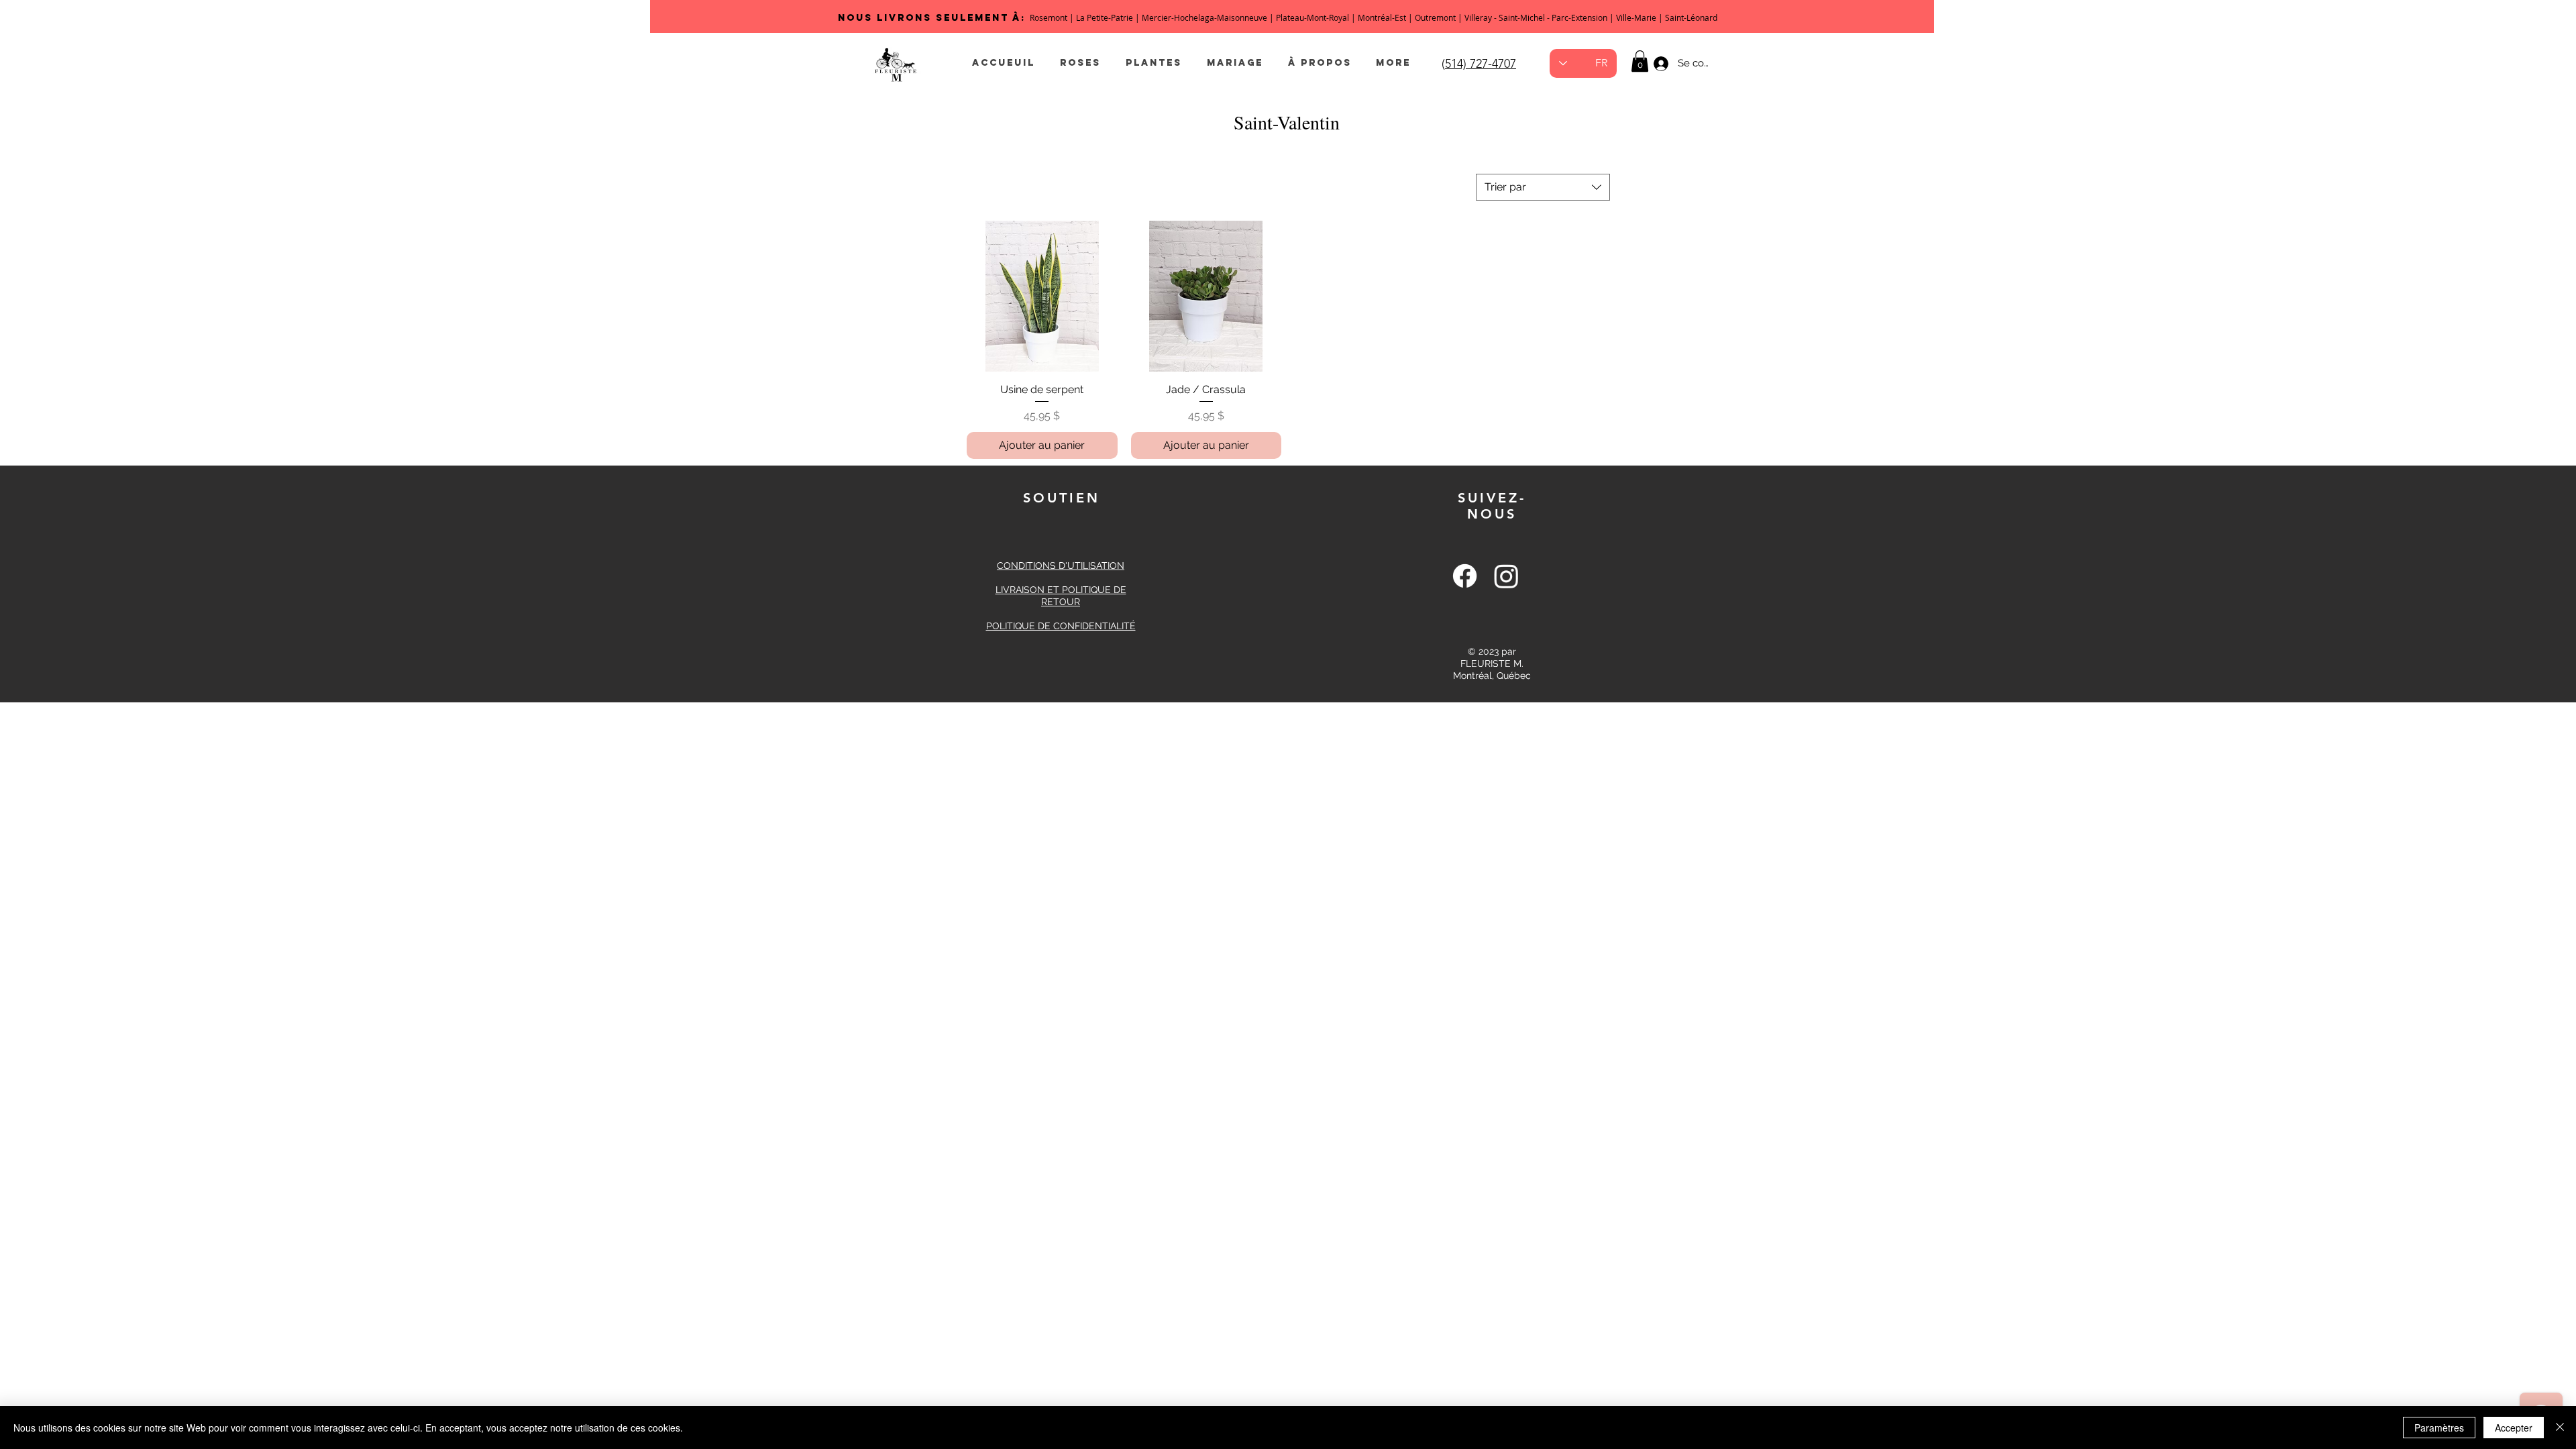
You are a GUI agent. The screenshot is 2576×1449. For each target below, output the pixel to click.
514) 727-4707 (1481, 64)
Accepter (2514, 1428)
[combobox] (1543, 187)
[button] (1640, 61)
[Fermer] (2560, 1428)
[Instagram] (1506, 576)
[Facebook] (1465, 576)
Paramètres (2439, 1428)
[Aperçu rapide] (1042, 296)
